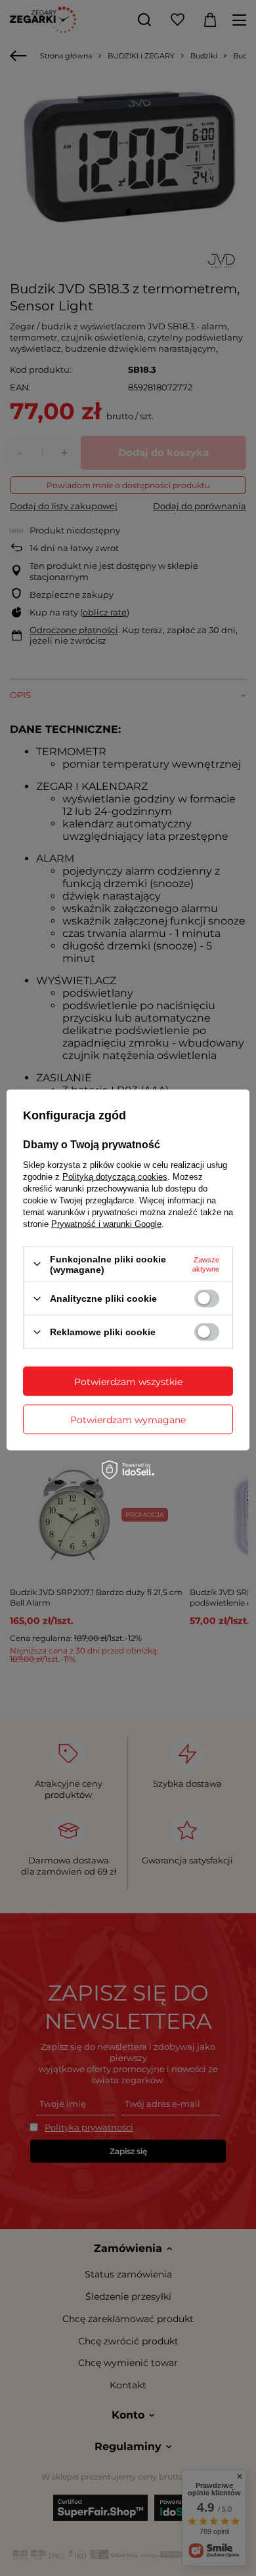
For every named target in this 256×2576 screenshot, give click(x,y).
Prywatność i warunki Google (106, 1223)
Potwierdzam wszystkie (128, 1381)
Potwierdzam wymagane (128, 1419)
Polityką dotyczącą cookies (115, 1176)
